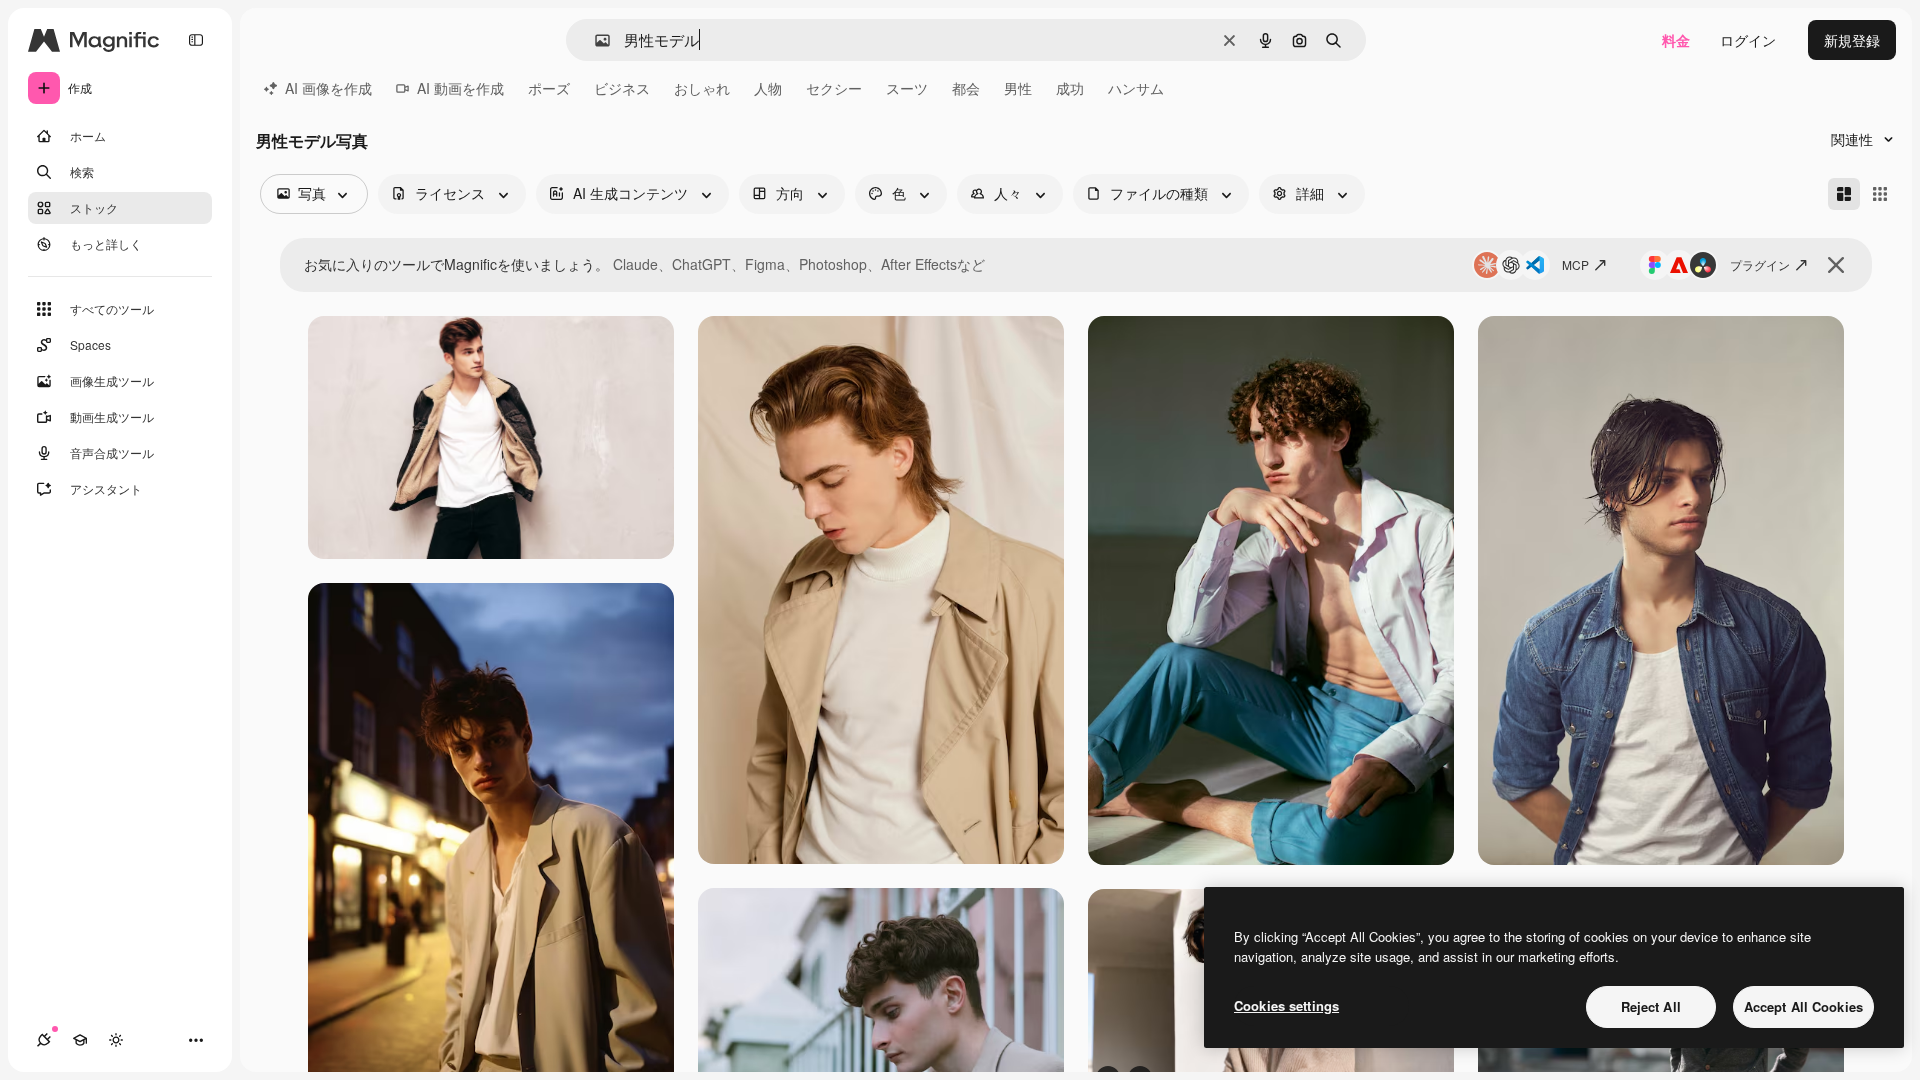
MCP (1575, 264)
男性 (1018, 88)
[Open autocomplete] (594, 40)
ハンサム (1136, 88)
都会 (966, 88)
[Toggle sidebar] (196, 40)
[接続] (44, 1040)
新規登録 (1852, 40)
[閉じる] (1836, 265)
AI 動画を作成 (460, 88)
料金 (1676, 40)
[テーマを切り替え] (116, 1040)
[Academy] (80, 1040)
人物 (768, 88)
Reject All (1651, 1006)
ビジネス (622, 88)
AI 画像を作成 (328, 88)
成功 (1070, 88)
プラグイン (1760, 264)
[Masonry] (1844, 194)
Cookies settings (1286, 1005)
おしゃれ (702, 88)
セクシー (834, 88)
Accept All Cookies (1803, 1006)
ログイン (1748, 40)
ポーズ (549, 88)
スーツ (907, 88)
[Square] (1880, 194)
